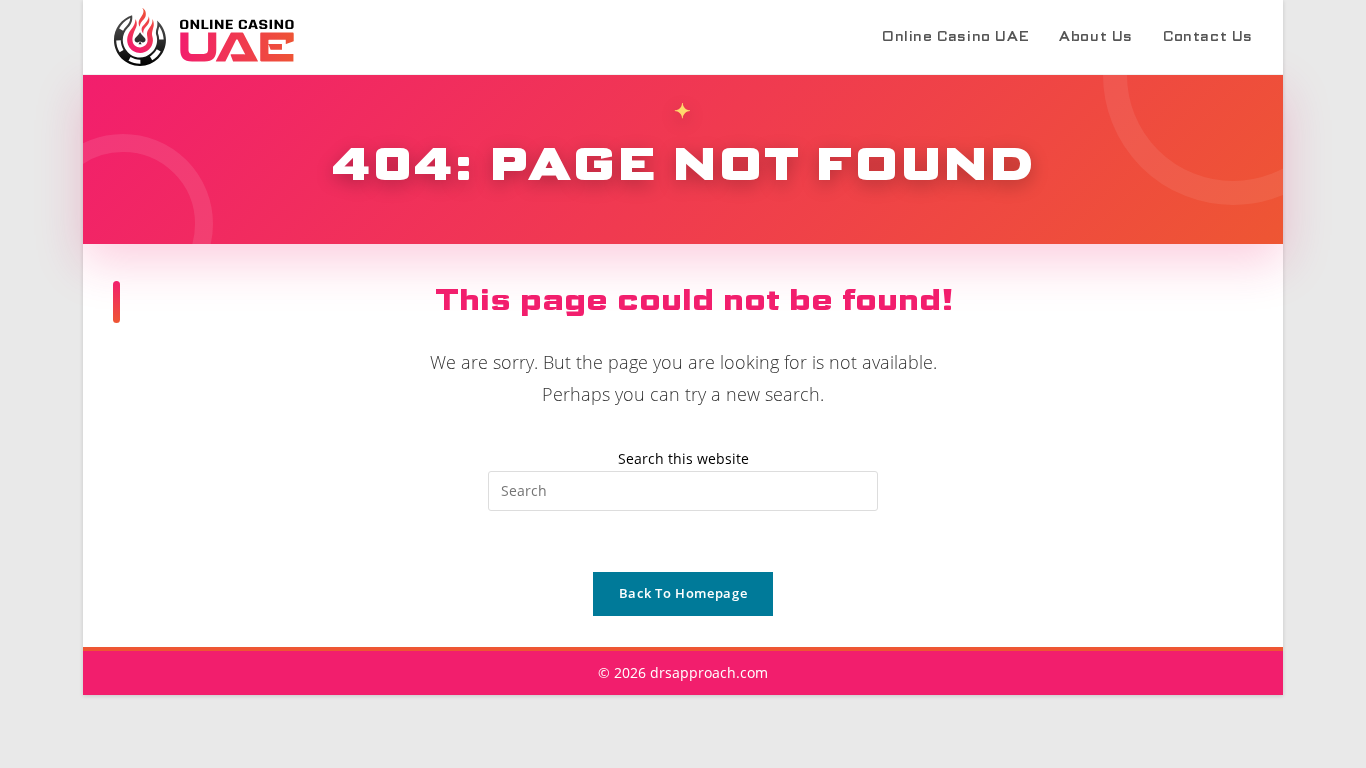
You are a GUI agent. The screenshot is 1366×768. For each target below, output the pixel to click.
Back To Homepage (683, 593)
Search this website (683, 458)
